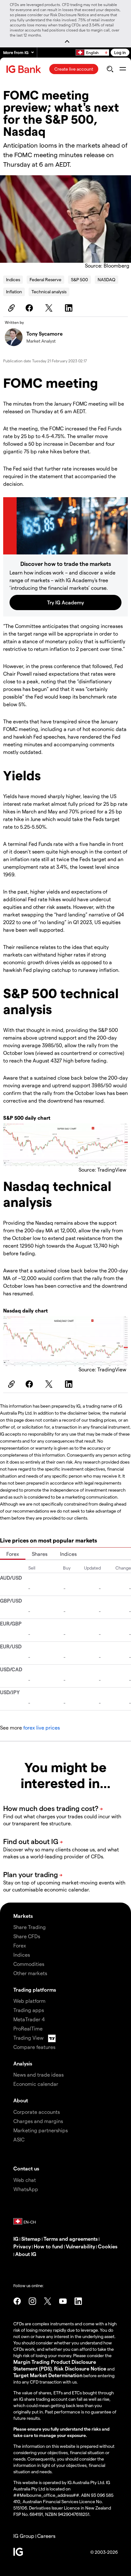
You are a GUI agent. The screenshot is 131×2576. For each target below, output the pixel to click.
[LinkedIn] (70, 308)
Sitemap (31, 2239)
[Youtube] (63, 2301)
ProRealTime (28, 2028)
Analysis (23, 2063)
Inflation (14, 292)
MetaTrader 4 (29, 2019)
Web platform (29, 2001)
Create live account (74, 69)
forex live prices (41, 1727)
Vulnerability (80, 2246)
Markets (23, 1916)
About (21, 2100)
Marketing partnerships (41, 2130)
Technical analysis (49, 292)
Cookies (108, 2246)
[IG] (24, 69)
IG (16, 2239)
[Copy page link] (10, 308)
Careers (46, 2536)
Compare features (34, 2047)
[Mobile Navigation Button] (123, 69)
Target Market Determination (48, 2375)
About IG (26, 2254)
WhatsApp (26, 2189)
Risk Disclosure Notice (80, 2368)
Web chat (25, 2180)
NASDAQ (107, 279)
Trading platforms (35, 1990)
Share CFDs (27, 1936)
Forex (13, 1554)
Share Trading (30, 1927)
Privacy (22, 2246)
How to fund (48, 2246)
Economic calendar (36, 2084)
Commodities (29, 1964)
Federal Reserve (45, 279)
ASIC (19, 2139)
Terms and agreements (71, 2239)
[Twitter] (50, 308)
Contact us (26, 2168)
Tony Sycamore (45, 334)
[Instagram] (32, 2301)
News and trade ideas (38, 2075)
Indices (13, 279)
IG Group (24, 2536)
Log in (120, 52)
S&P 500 (79, 279)
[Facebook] (30, 308)
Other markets (30, 1973)
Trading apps (29, 2010)
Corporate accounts (37, 2112)
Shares (40, 1554)
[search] (110, 69)
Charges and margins (38, 2121)
